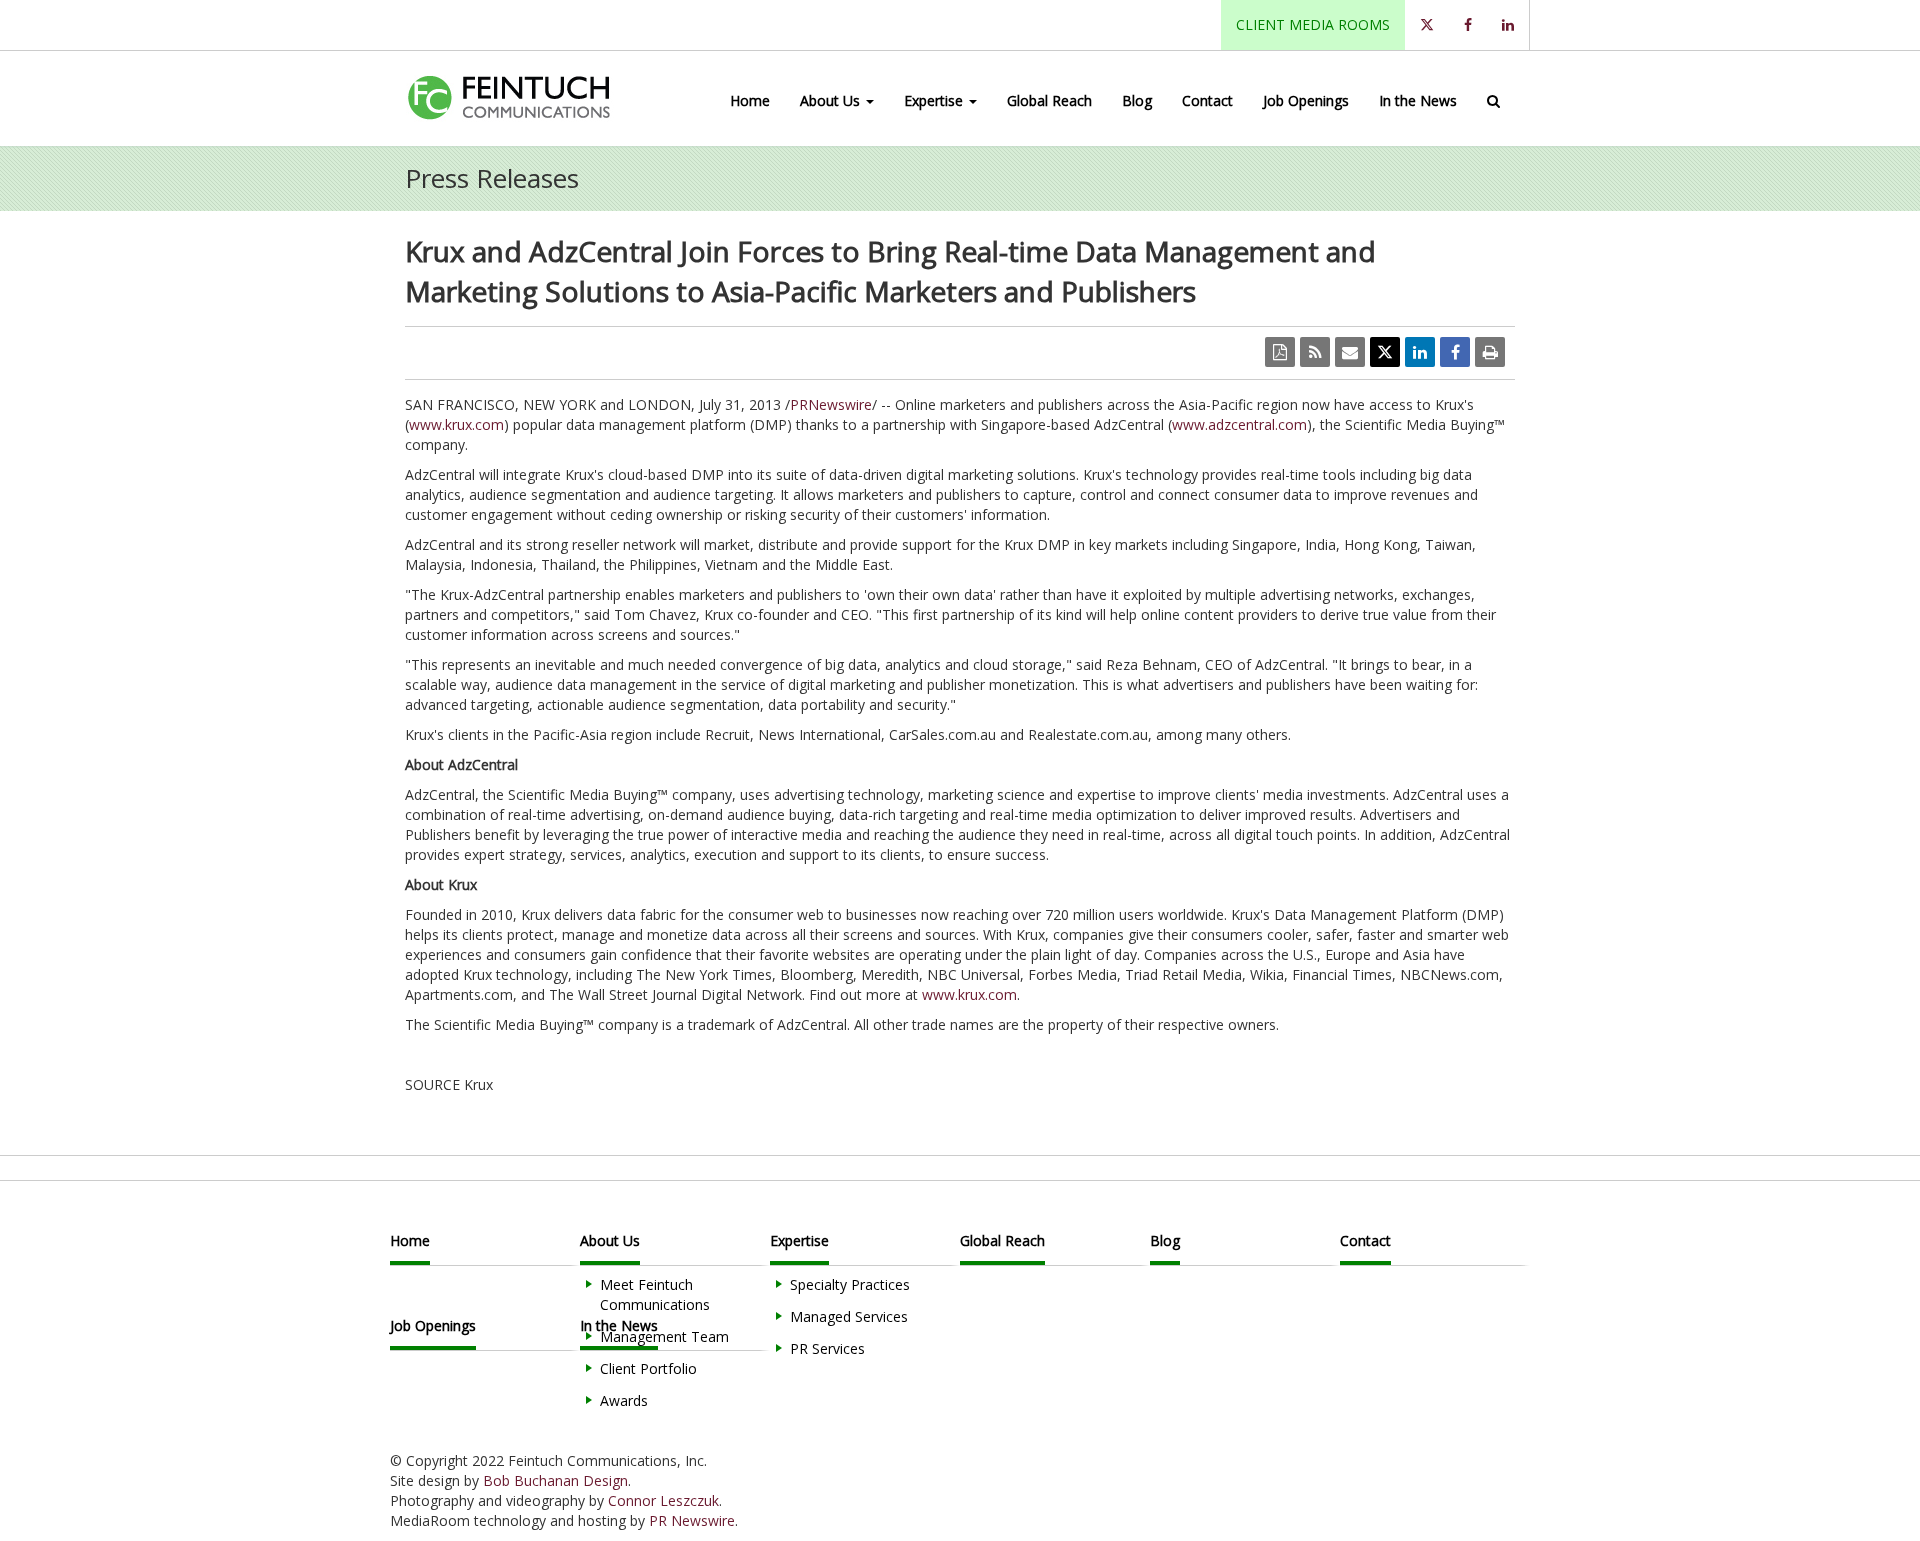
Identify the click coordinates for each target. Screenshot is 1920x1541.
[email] (1350, 352)
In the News (1418, 100)
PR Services (827, 1348)
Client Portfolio (648, 1368)
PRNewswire (831, 404)
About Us (832, 100)
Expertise (935, 100)
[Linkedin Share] (1420, 352)
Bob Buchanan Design (555, 1480)
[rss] (1315, 352)
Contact (1207, 100)
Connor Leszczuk (663, 1500)
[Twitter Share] (1385, 352)
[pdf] (1280, 352)
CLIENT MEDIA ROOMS (1313, 24)
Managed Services (849, 1316)
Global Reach (1049, 100)
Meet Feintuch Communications (655, 1294)
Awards (624, 1400)
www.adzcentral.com (1239, 424)
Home (750, 100)
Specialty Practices (850, 1284)
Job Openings (1306, 100)
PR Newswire (692, 1520)
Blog (1137, 100)
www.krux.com (456, 424)
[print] (1490, 352)
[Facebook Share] (1455, 352)
